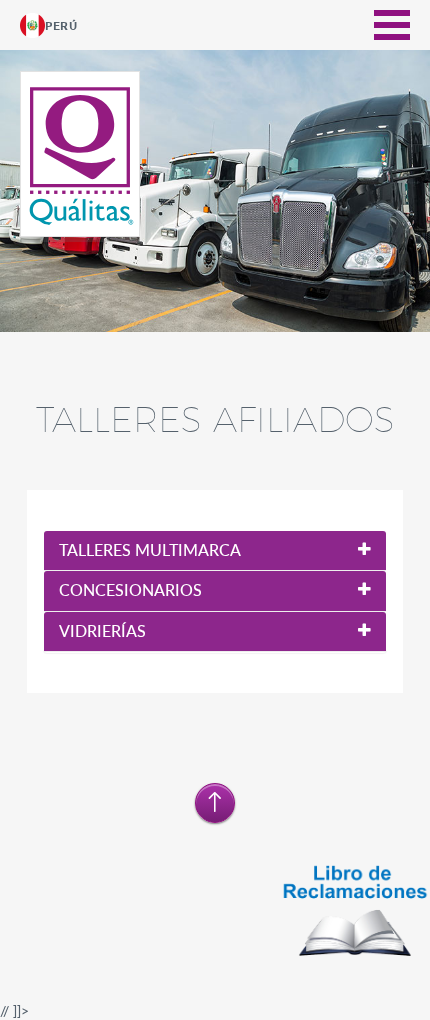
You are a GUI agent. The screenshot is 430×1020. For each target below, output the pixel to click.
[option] (215, 199)
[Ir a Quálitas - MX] (81, 156)
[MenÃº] (392, 25)
